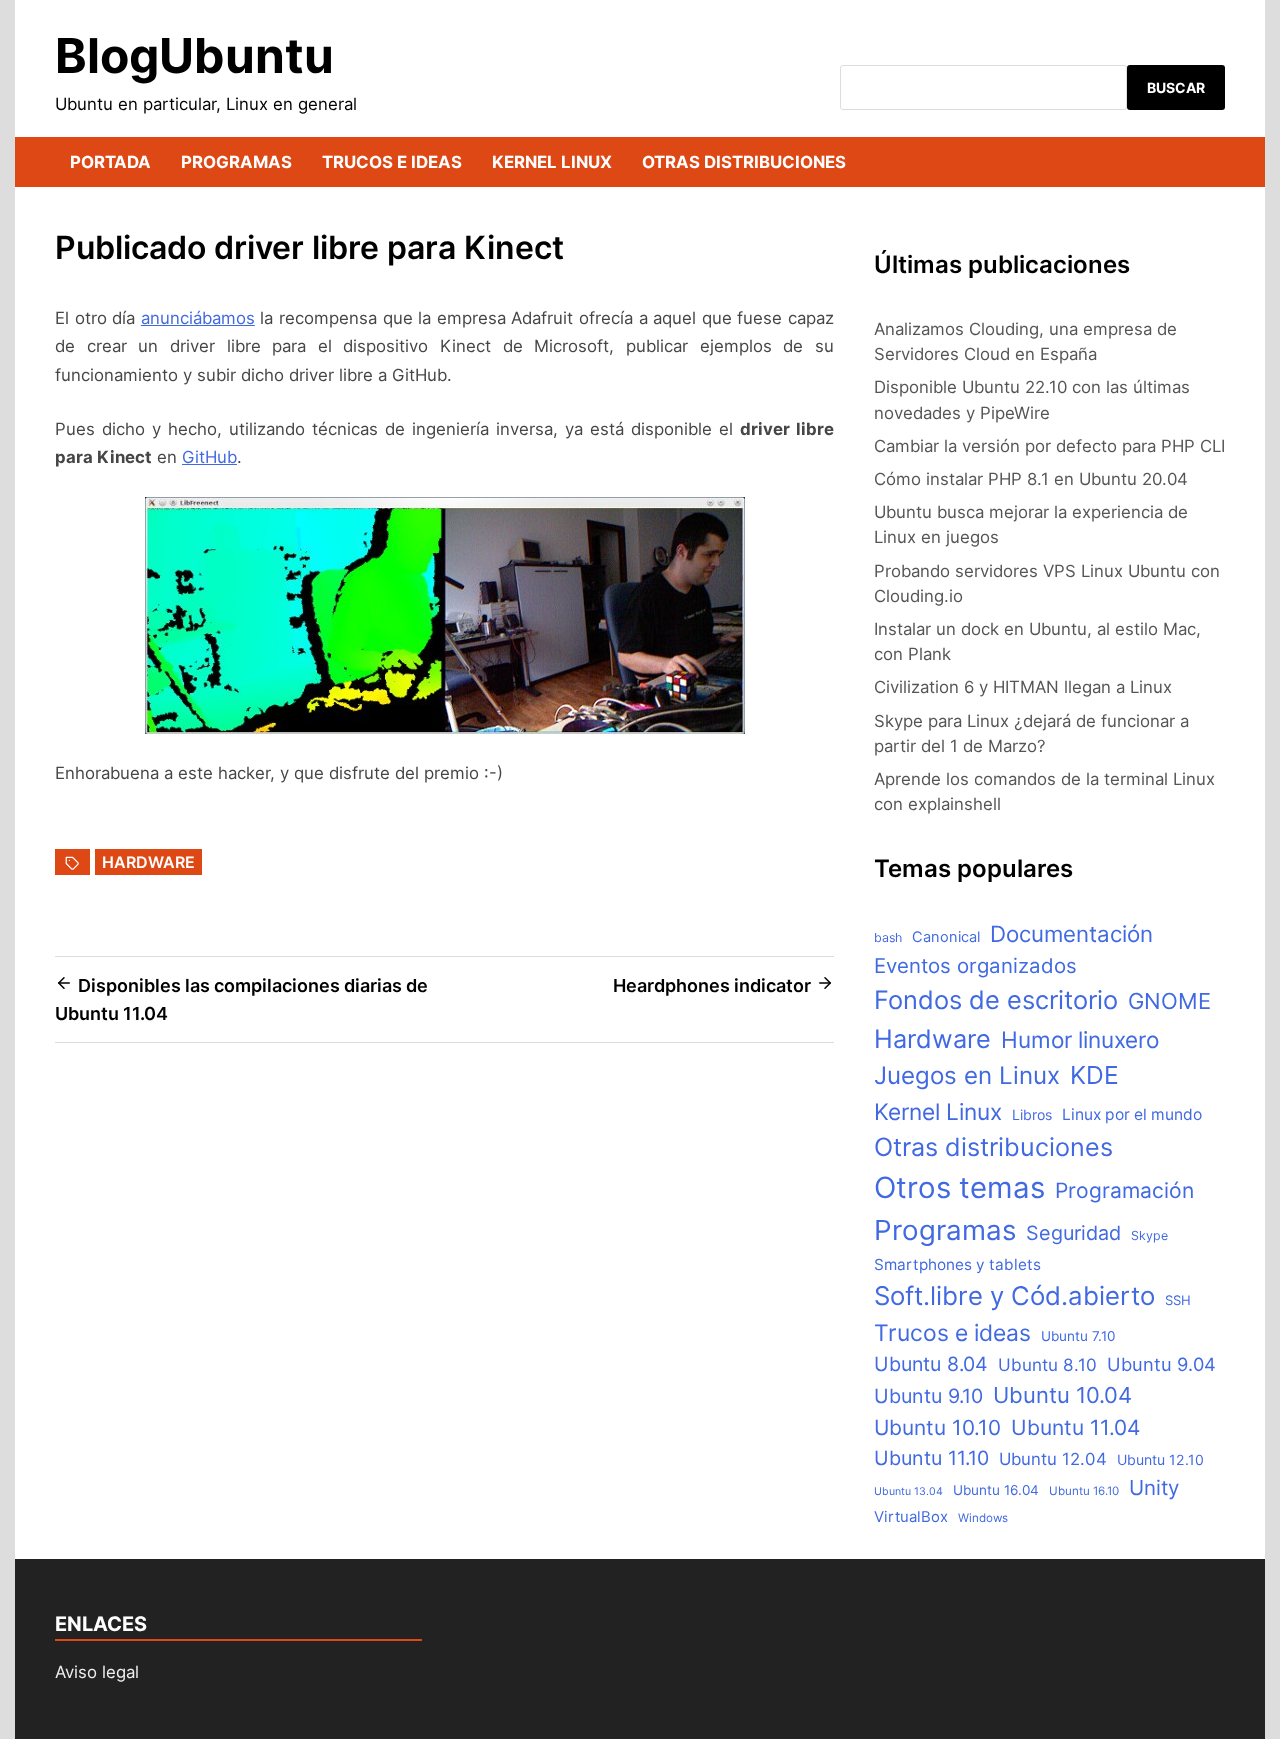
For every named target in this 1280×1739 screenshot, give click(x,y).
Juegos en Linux (967, 1075)
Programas (236, 162)
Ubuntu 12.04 (1053, 1459)
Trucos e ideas (392, 162)
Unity (1154, 1487)
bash (888, 937)
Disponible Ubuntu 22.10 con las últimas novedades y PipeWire (1032, 399)
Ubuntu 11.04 (1075, 1427)
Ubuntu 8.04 (931, 1364)
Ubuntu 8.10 (1047, 1364)
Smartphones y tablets (957, 1264)
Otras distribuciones (744, 162)
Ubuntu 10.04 (1062, 1395)
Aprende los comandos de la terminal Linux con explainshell (1044, 791)
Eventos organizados (975, 965)
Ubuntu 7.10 (1078, 1336)
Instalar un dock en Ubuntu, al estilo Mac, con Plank (1037, 641)
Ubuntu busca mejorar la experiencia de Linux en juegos (1031, 524)
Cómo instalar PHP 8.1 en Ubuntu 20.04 (1031, 479)
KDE (1094, 1075)
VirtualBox (911, 1517)
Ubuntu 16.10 (1084, 1491)
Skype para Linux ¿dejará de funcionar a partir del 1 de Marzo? (1031, 733)
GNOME (1169, 1001)
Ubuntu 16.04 (996, 1490)
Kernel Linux (552, 162)
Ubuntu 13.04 (908, 1491)
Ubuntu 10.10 (937, 1427)
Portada (110, 162)
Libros (1032, 1114)
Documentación (1071, 933)
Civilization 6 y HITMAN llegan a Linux (1023, 687)
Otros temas (959, 1187)
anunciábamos (198, 318)
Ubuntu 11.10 (931, 1458)
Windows (983, 1518)
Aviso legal (97, 1672)
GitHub (209, 457)
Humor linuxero (1080, 1039)
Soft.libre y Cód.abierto (1014, 1295)
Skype (1149, 1235)
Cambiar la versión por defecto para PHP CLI (1049, 446)
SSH (1178, 1300)
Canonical (946, 937)
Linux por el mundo (1132, 1114)
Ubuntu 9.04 (1161, 1364)
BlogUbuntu (194, 55)
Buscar (1176, 87)
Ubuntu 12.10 (1160, 1459)
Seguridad (1073, 1233)
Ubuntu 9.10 (928, 1396)
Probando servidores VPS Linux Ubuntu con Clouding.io (1047, 583)
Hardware (148, 862)
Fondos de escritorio (996, 999)
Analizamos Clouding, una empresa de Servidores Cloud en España (1025, 341)
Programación (1124, 1190)
